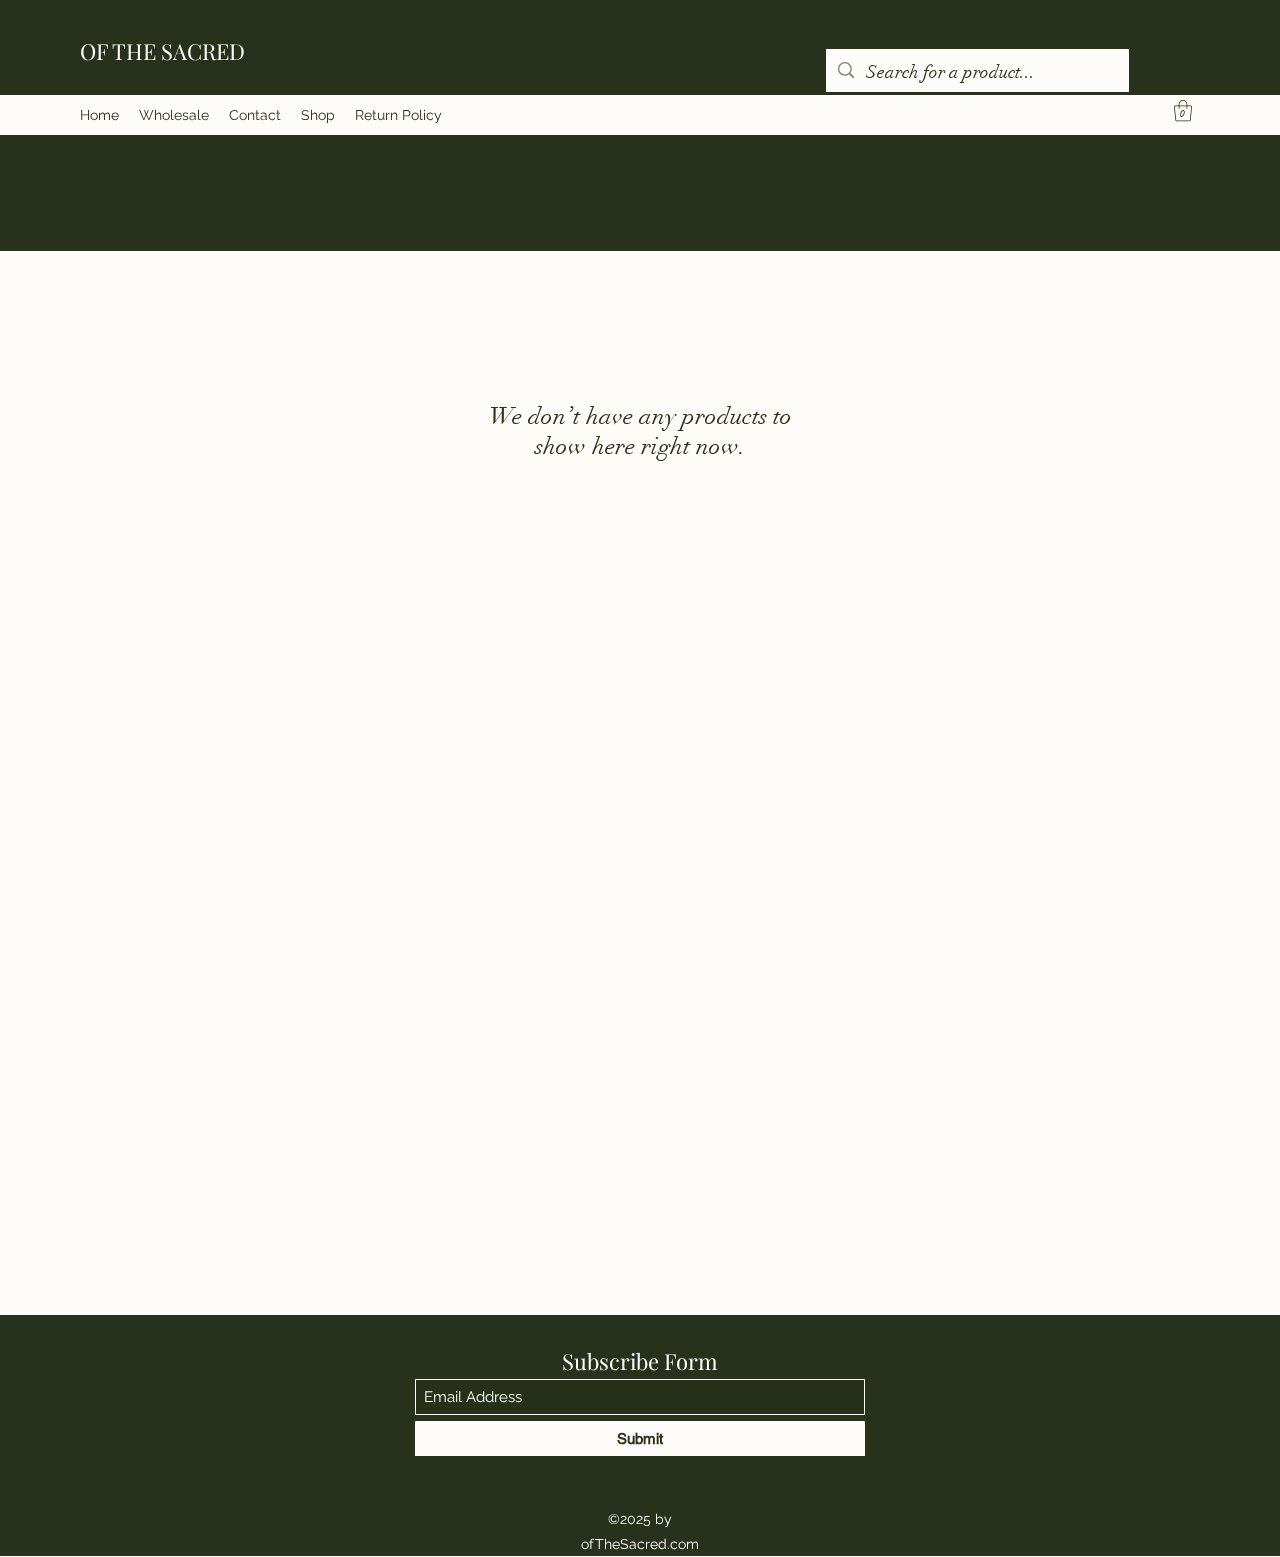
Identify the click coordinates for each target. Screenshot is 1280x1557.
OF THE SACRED (162, 51)
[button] (1183, 110)
